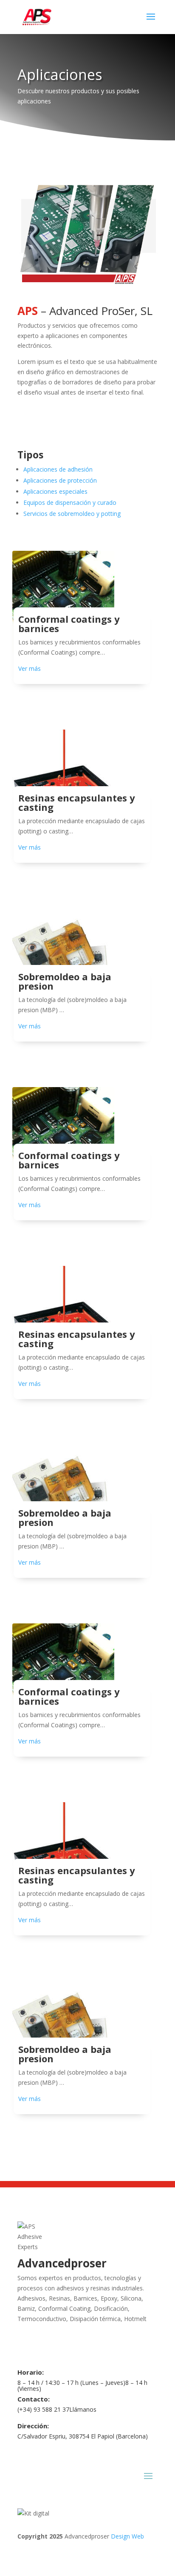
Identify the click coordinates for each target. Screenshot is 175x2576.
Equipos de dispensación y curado (70, 502)
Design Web (127, 2536)
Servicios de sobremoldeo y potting (72, 514)
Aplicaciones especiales (55, 491)
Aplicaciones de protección (60, 480)
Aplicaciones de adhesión (58, 469)
